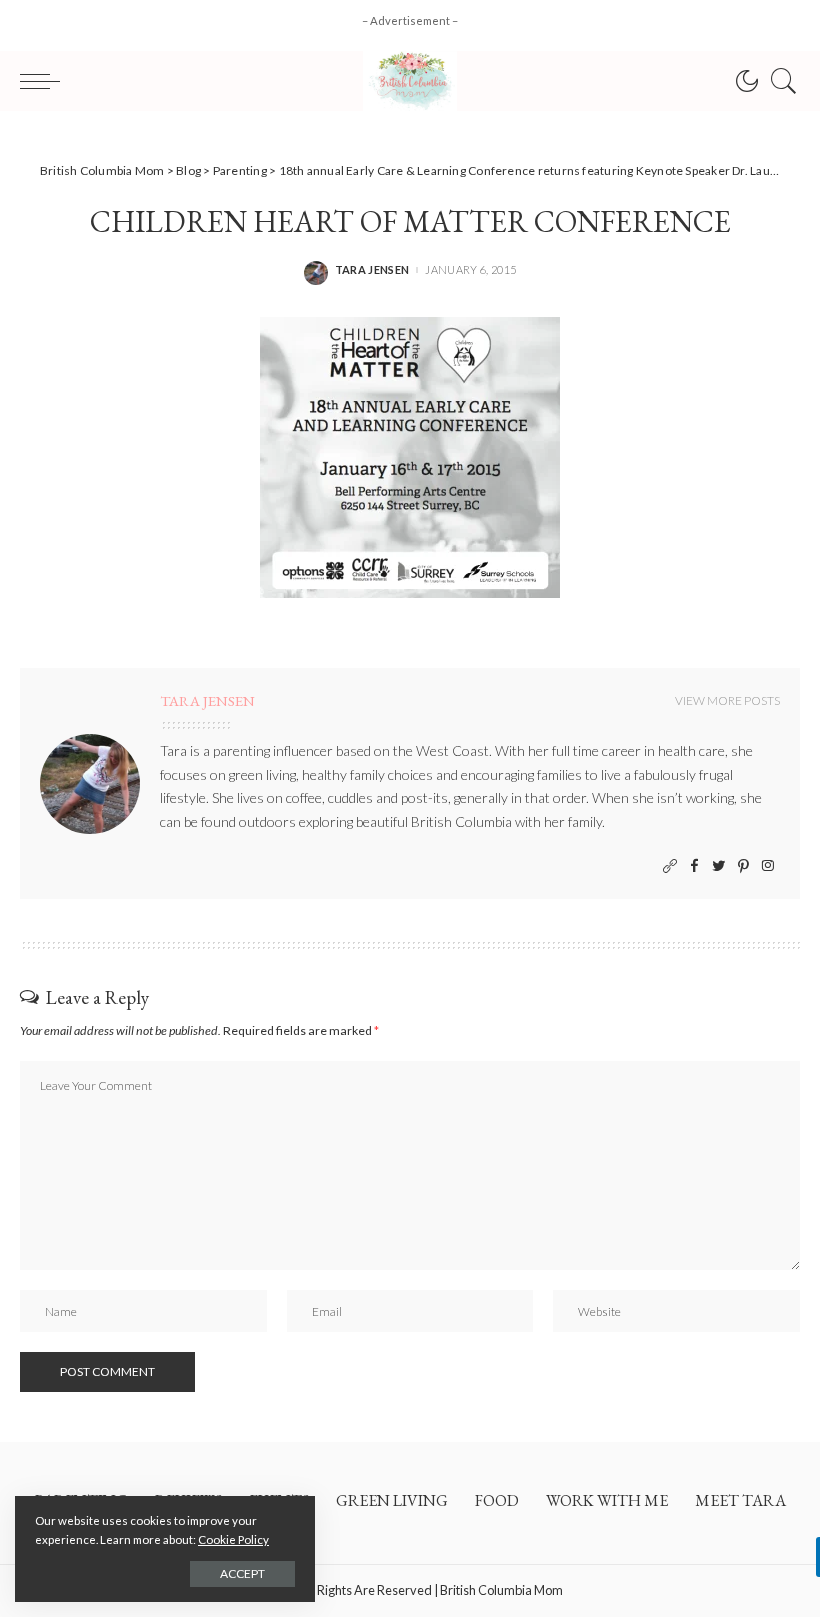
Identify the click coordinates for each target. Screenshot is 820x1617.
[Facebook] (694, 866)
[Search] (779, 81)
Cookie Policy (233, 1539)
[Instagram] (768, 866)
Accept (242, 1573)
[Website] (670, 866)
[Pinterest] (743, 866)
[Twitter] (719, 866)
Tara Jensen (372, 269)
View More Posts (727, 700)
